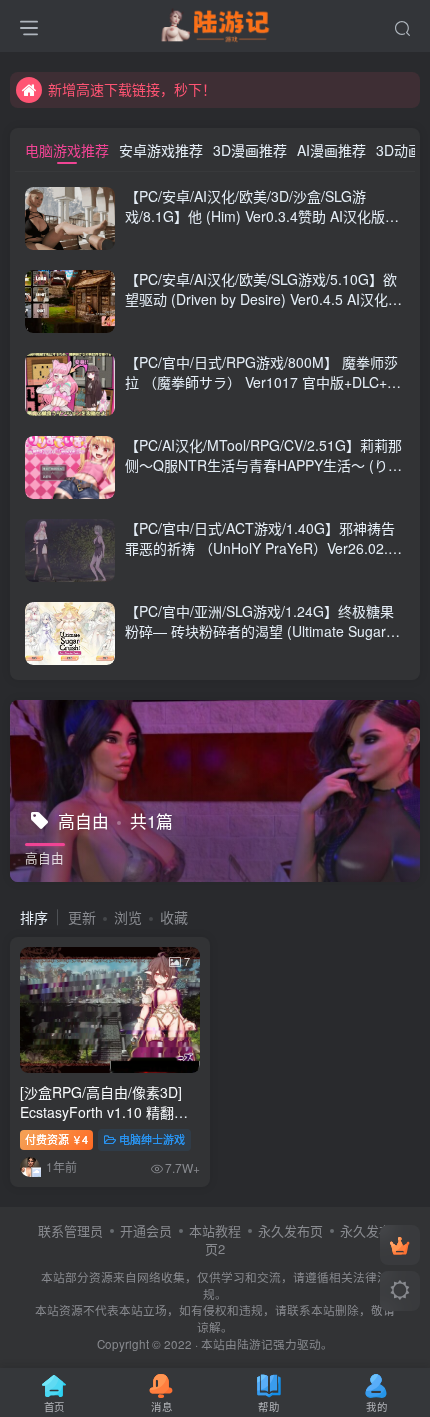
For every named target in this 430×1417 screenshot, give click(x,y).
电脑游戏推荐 (67, 150)
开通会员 (146, 1230)
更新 (82, 917)
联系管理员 (70, 1230)
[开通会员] (400, 1245)
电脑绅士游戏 (152, 1139)
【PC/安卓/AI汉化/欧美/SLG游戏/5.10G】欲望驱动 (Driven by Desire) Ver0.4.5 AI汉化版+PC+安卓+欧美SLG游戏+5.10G (263, 298)
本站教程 (215, 1230)
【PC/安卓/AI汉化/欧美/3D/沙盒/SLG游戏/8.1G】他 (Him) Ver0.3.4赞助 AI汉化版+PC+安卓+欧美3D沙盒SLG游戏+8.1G (255, 215)
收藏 (174, 917)
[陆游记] (215, 23)
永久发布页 (290, 1230)
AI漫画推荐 (331, 150)
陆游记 (255, 1344)
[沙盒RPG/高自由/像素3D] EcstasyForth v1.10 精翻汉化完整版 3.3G (104, 1111)
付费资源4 (56, 1139)
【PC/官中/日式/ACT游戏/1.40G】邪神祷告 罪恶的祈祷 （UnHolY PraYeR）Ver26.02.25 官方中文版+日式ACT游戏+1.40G (264, 547)
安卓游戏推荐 (161, 150)
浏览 (128, 917)
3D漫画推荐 (250, 150)
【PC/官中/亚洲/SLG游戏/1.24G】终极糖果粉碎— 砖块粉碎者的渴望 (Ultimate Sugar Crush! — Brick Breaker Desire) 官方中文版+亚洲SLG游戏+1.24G (261, 640)
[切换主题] (400, 1291)
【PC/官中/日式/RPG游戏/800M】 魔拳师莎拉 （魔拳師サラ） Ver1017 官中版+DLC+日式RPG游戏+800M (263, 381)
